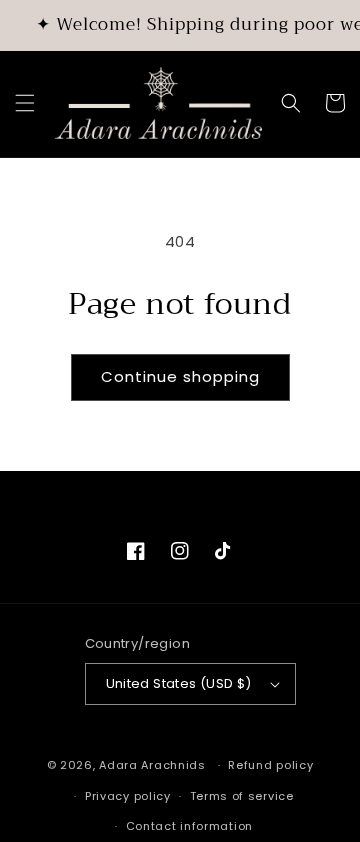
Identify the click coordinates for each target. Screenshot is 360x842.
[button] (25, 103)
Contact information (189, 826)
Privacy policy (128, 796)
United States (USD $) (179, 683)
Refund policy (270, 765)
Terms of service (242, 796)
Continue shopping (180, 376)
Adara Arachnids (152, 765)
